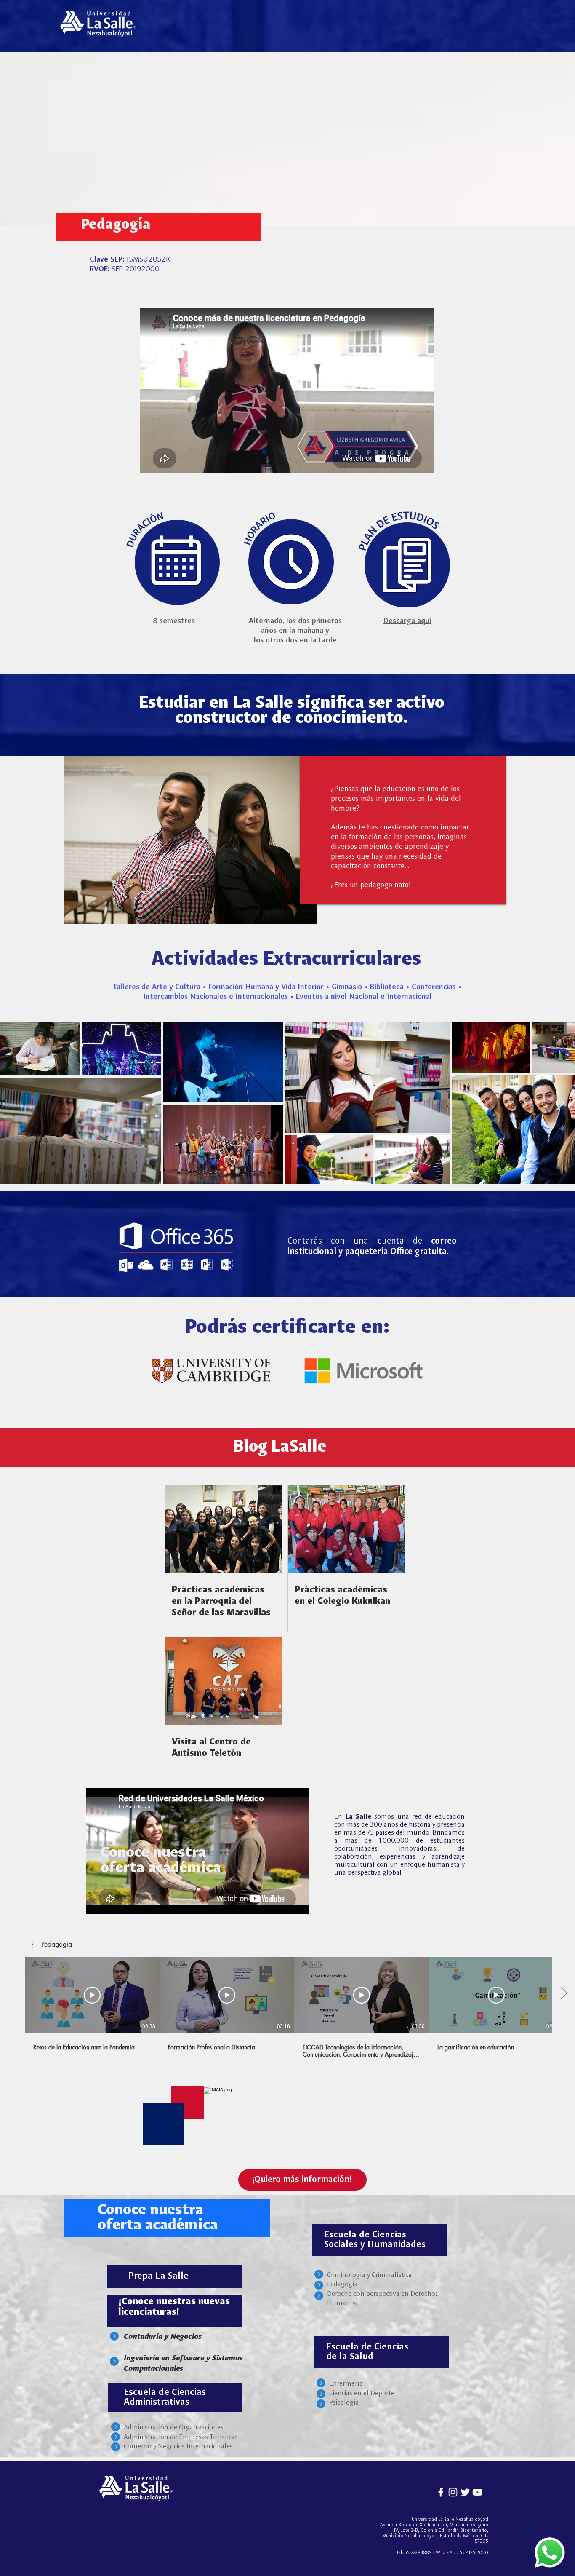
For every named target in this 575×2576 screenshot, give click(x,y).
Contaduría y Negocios (163, 2336)
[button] (52, 1945)
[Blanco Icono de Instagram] (453, 2492)
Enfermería (346, 2384)
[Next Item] (560, 1103)
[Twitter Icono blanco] (465, 2492)
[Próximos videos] (563, 1993)
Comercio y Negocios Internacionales (178, 2447)
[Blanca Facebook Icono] (441, 2492)
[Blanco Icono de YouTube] (477, 2492)
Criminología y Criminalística (369, 2275)
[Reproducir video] (92, 1995)
